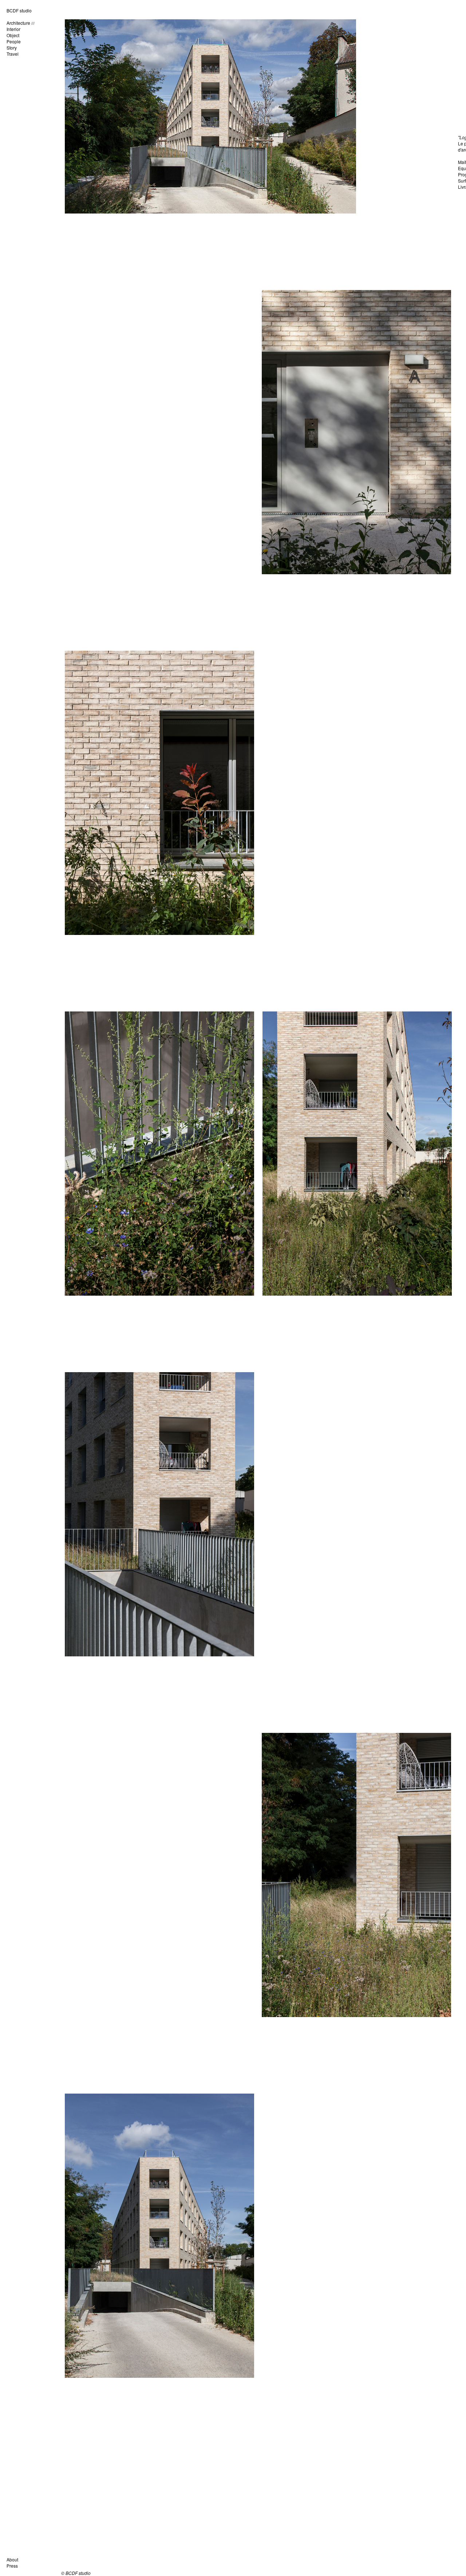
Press (12, 2566)
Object (13, 35)
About (12, 2559)
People (14, 41)
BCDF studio (19, 10)
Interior (13, 29)
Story (12, 48)
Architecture (18, 23)
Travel (13, 54)
